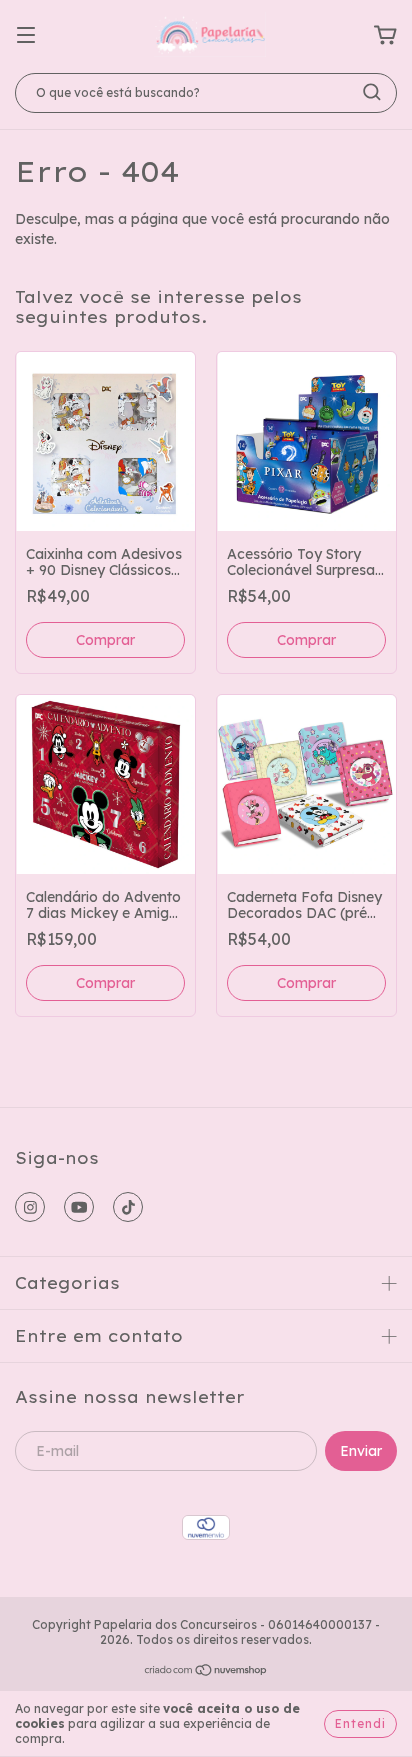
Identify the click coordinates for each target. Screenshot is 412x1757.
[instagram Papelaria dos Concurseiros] (30, 1207)
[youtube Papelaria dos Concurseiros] (79, 1207)
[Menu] (26, 36)
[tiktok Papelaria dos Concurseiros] (128, 1207)
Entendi (360, 1723)
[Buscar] (372, 92)
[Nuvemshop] (206, 1672)
